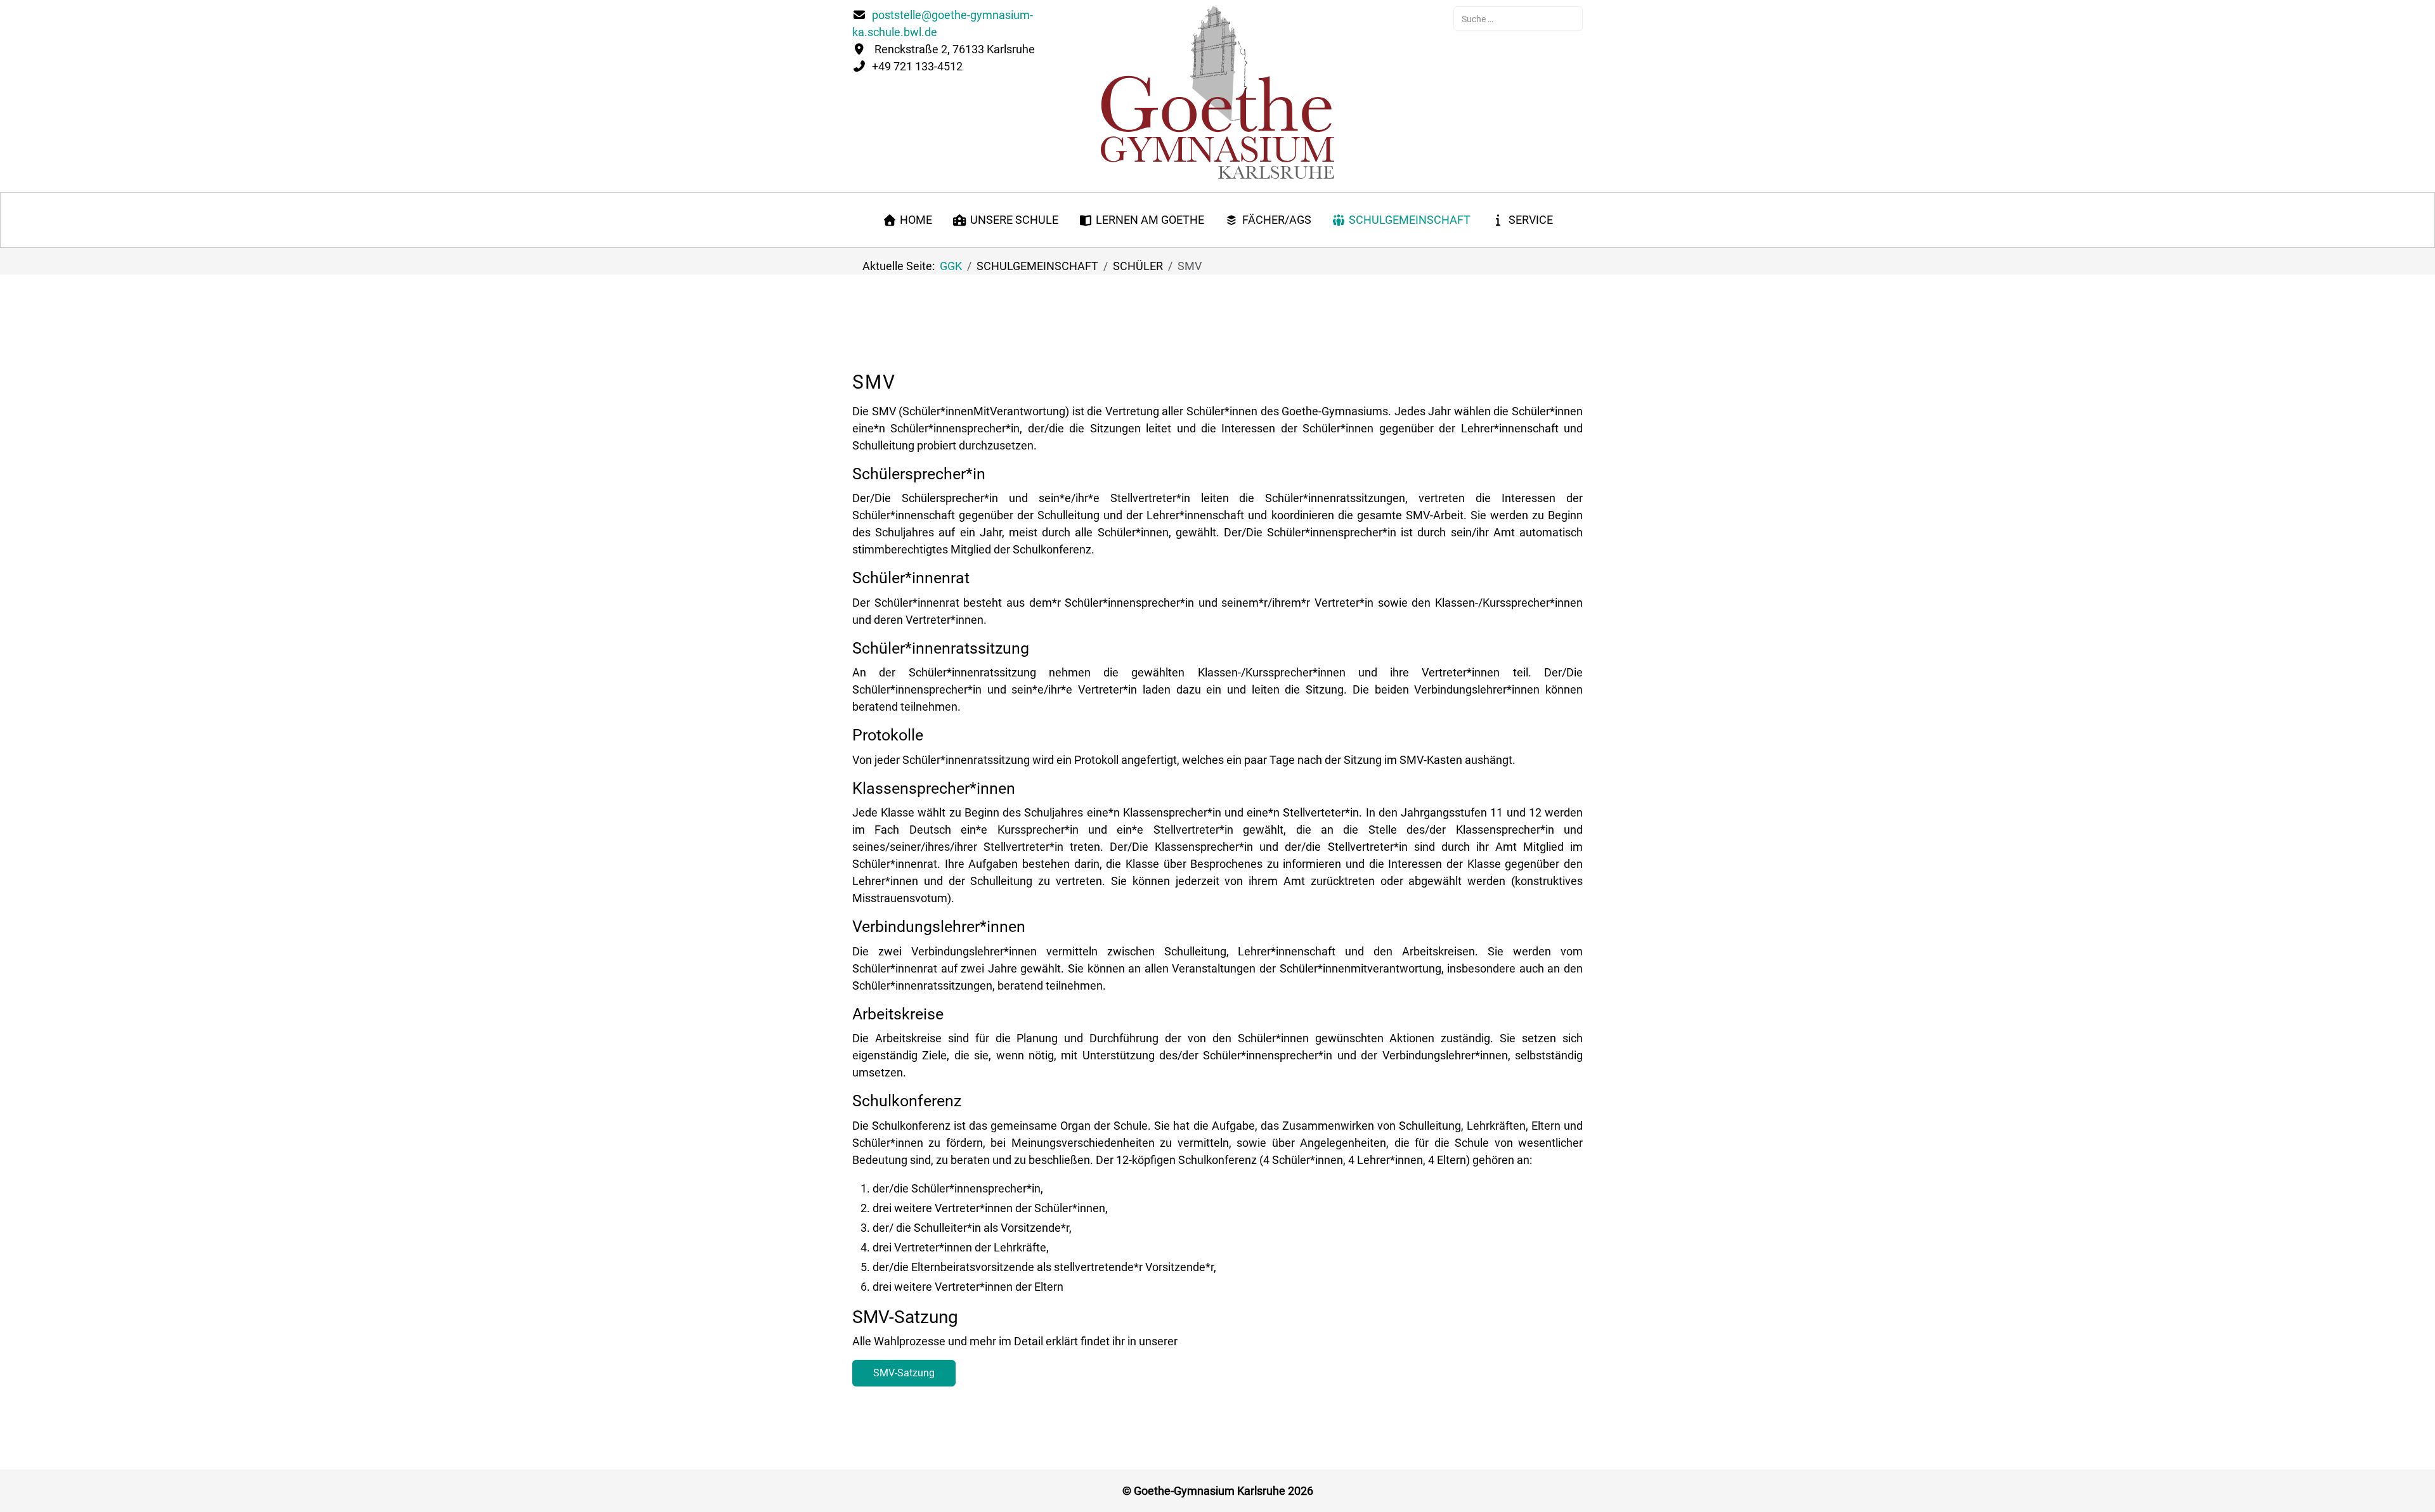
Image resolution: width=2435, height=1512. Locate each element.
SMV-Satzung (904, 1373)
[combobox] (1518, 19)
